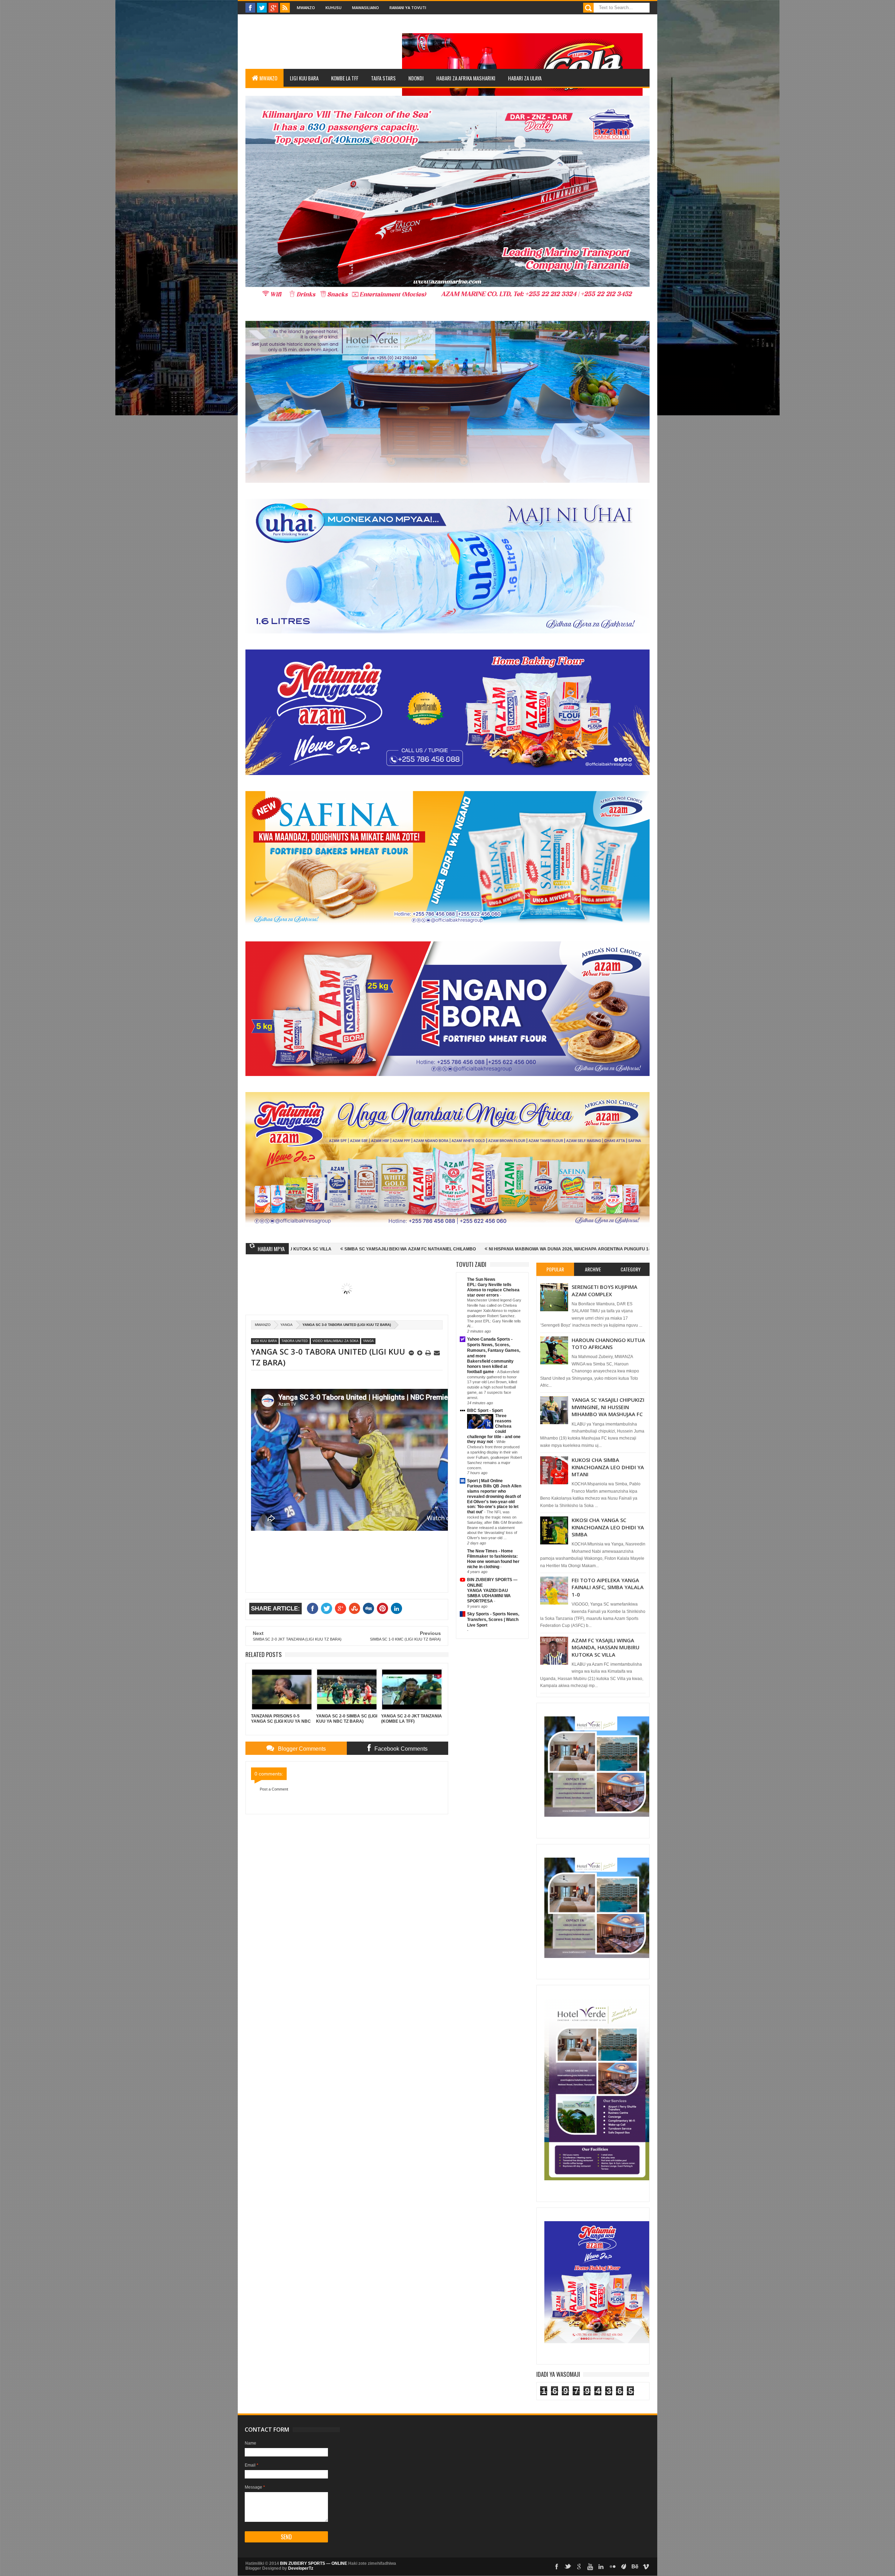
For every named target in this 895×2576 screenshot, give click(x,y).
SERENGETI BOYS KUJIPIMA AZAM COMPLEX (604, 1290)
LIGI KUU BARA (304, 78)
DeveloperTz (301, 2568)
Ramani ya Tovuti (408, 8)
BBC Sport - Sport (485, 1411)
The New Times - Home (490, 1551)
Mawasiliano (366, 8)
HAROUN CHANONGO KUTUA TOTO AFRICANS (608, 1343)
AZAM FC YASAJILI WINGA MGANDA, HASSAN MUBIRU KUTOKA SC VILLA (606, 1647)
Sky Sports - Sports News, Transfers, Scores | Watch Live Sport (493, 1620)
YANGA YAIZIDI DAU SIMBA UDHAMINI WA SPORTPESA (489, 1596)
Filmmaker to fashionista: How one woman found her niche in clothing (493, 1562)
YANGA (287, 1325)
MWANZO (268, 78)
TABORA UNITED (295, 1341)
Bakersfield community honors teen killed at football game (490, 1366)
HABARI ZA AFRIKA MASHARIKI (466, 78)
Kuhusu (334, 8)
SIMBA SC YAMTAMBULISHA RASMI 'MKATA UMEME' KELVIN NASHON (526, 1249)
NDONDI (416, 78)
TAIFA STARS (383, 78)
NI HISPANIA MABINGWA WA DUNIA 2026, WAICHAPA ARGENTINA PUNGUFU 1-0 (359, 1249)
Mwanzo (306, 8)
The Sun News (481, 1279)
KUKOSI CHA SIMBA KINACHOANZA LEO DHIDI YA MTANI (608, 1467)
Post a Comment (274, 1789)
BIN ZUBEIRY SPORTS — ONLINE (314, 2563)
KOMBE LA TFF (345, 78)
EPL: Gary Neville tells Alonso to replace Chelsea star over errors (493, 1290)
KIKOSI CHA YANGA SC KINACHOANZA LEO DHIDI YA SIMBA (608, 1527)
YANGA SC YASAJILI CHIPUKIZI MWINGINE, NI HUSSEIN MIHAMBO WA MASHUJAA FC (608, 1407)
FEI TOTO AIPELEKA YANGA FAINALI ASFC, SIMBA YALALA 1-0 (608, 1587)
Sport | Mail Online (485, 1481)
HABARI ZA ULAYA (525, 78)
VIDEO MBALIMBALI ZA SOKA (335, 1341)
